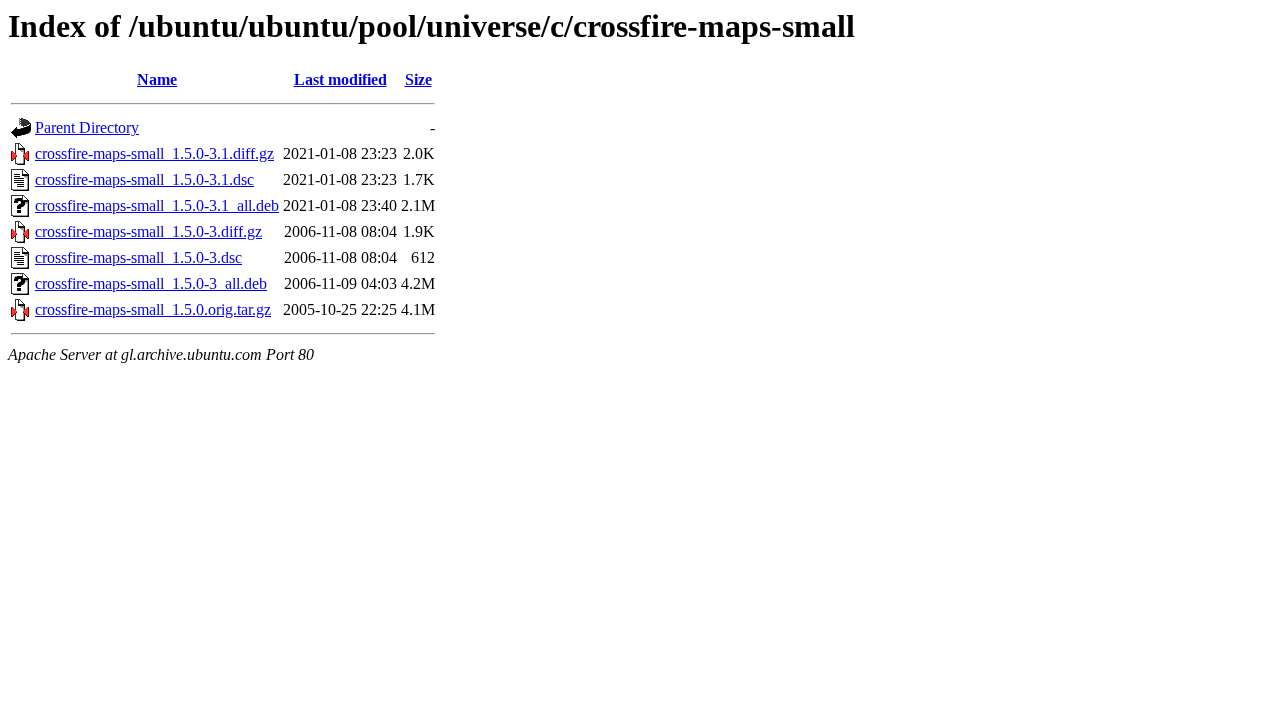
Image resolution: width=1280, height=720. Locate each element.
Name (157, 79)
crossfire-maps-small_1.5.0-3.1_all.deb (157, 205)
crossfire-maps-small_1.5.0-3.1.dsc (144, 179)
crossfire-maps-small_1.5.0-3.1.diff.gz (154, 153)
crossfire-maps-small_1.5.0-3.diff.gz (148, 231)
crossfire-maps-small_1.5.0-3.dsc (138, 257)
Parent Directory (87, 127)
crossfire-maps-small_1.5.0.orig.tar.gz (153, 309)
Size (418, 79)
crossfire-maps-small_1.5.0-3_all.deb (151, 283)
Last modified (340, 79)
